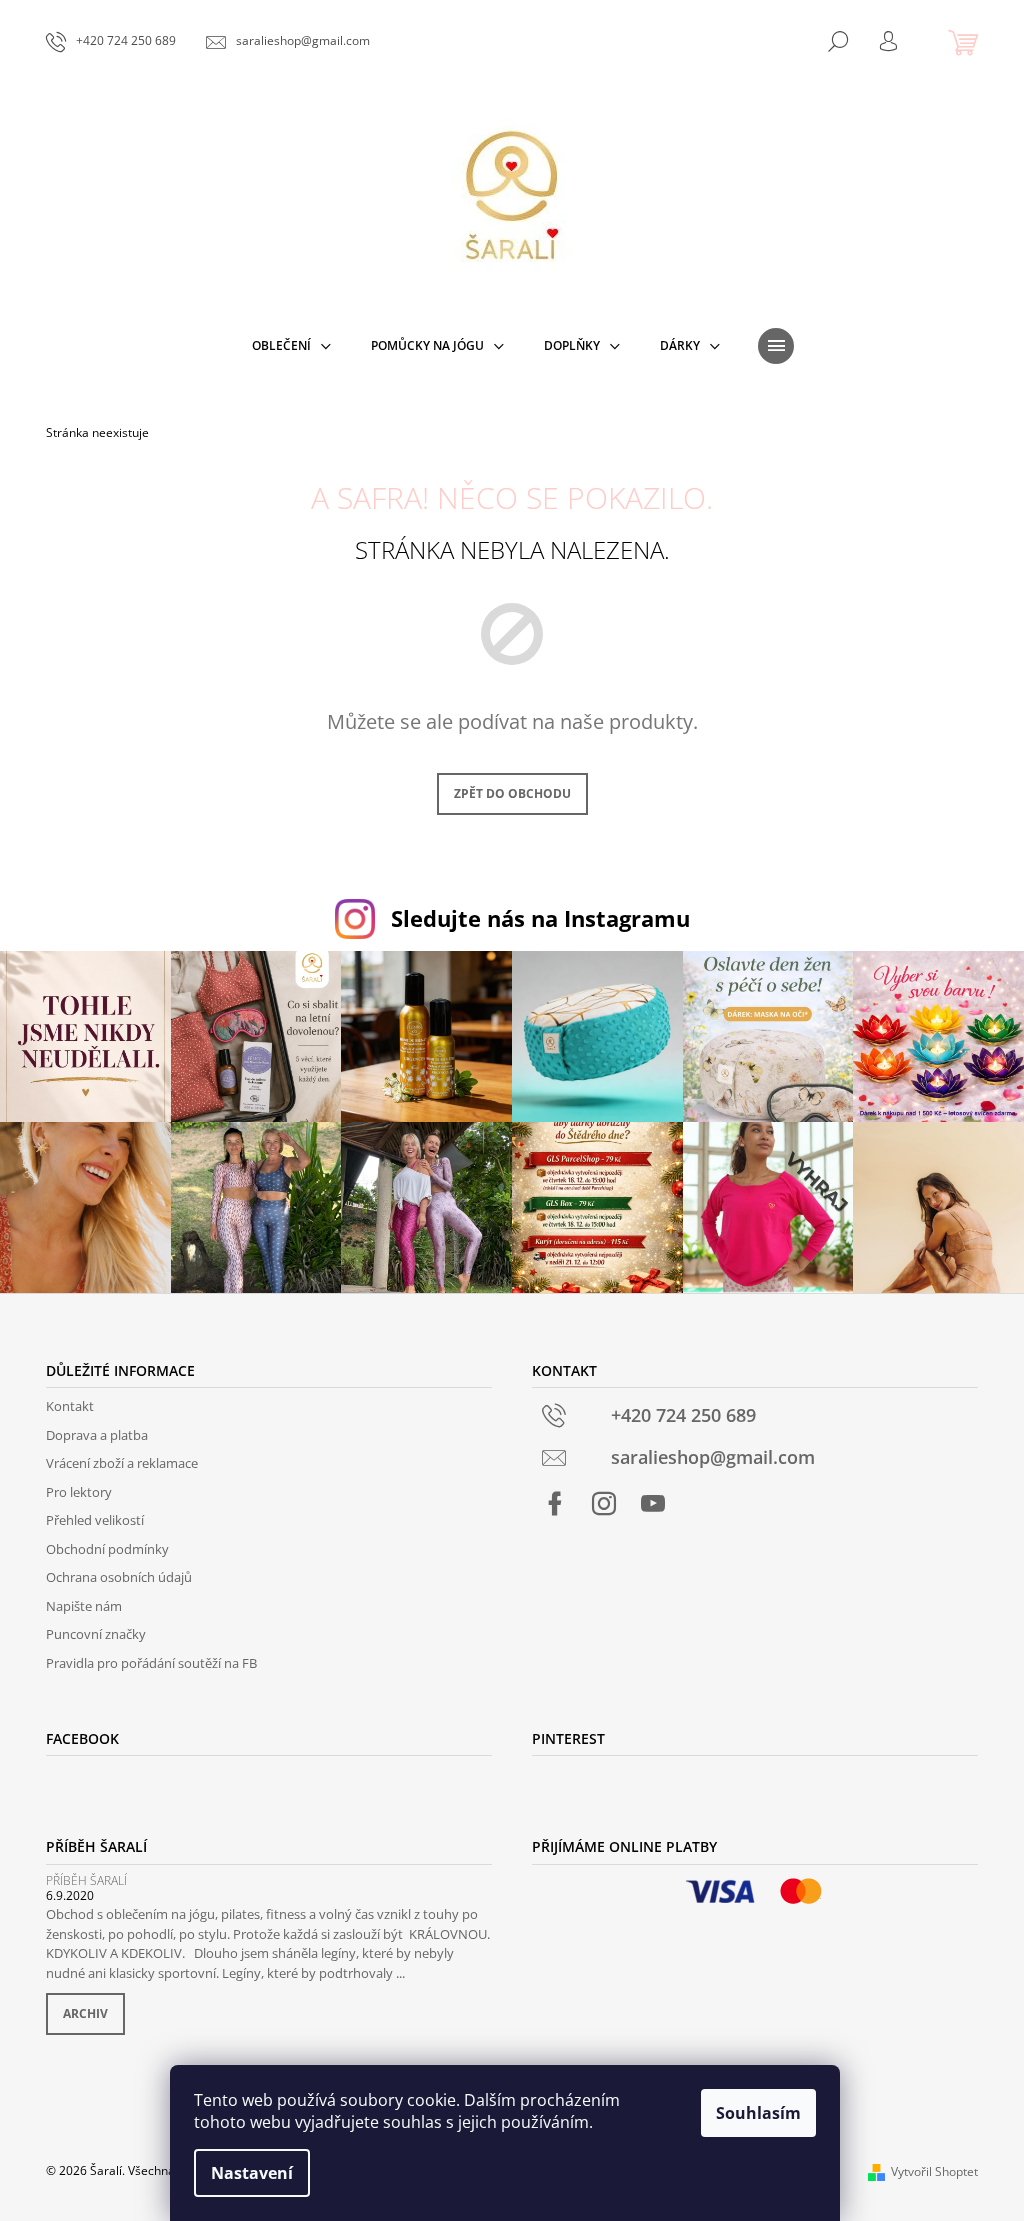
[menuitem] (291, 346)
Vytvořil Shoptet (934, 2171)
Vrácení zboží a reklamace (122, 1463)
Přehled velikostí (95, 1520)
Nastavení (252, 2173)
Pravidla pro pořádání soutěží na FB (151, 1663)
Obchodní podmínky (107, 1549)
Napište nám (84, 1606)
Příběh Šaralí (86, 1880)
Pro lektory (79, 1492)
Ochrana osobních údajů (119, 1577)
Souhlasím (758, 2113)
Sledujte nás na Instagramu (540, 918)
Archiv (85, 2013)
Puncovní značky (96, 1634)
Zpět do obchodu (512, 793)
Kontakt (70, 1406)
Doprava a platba (97, 1435)
